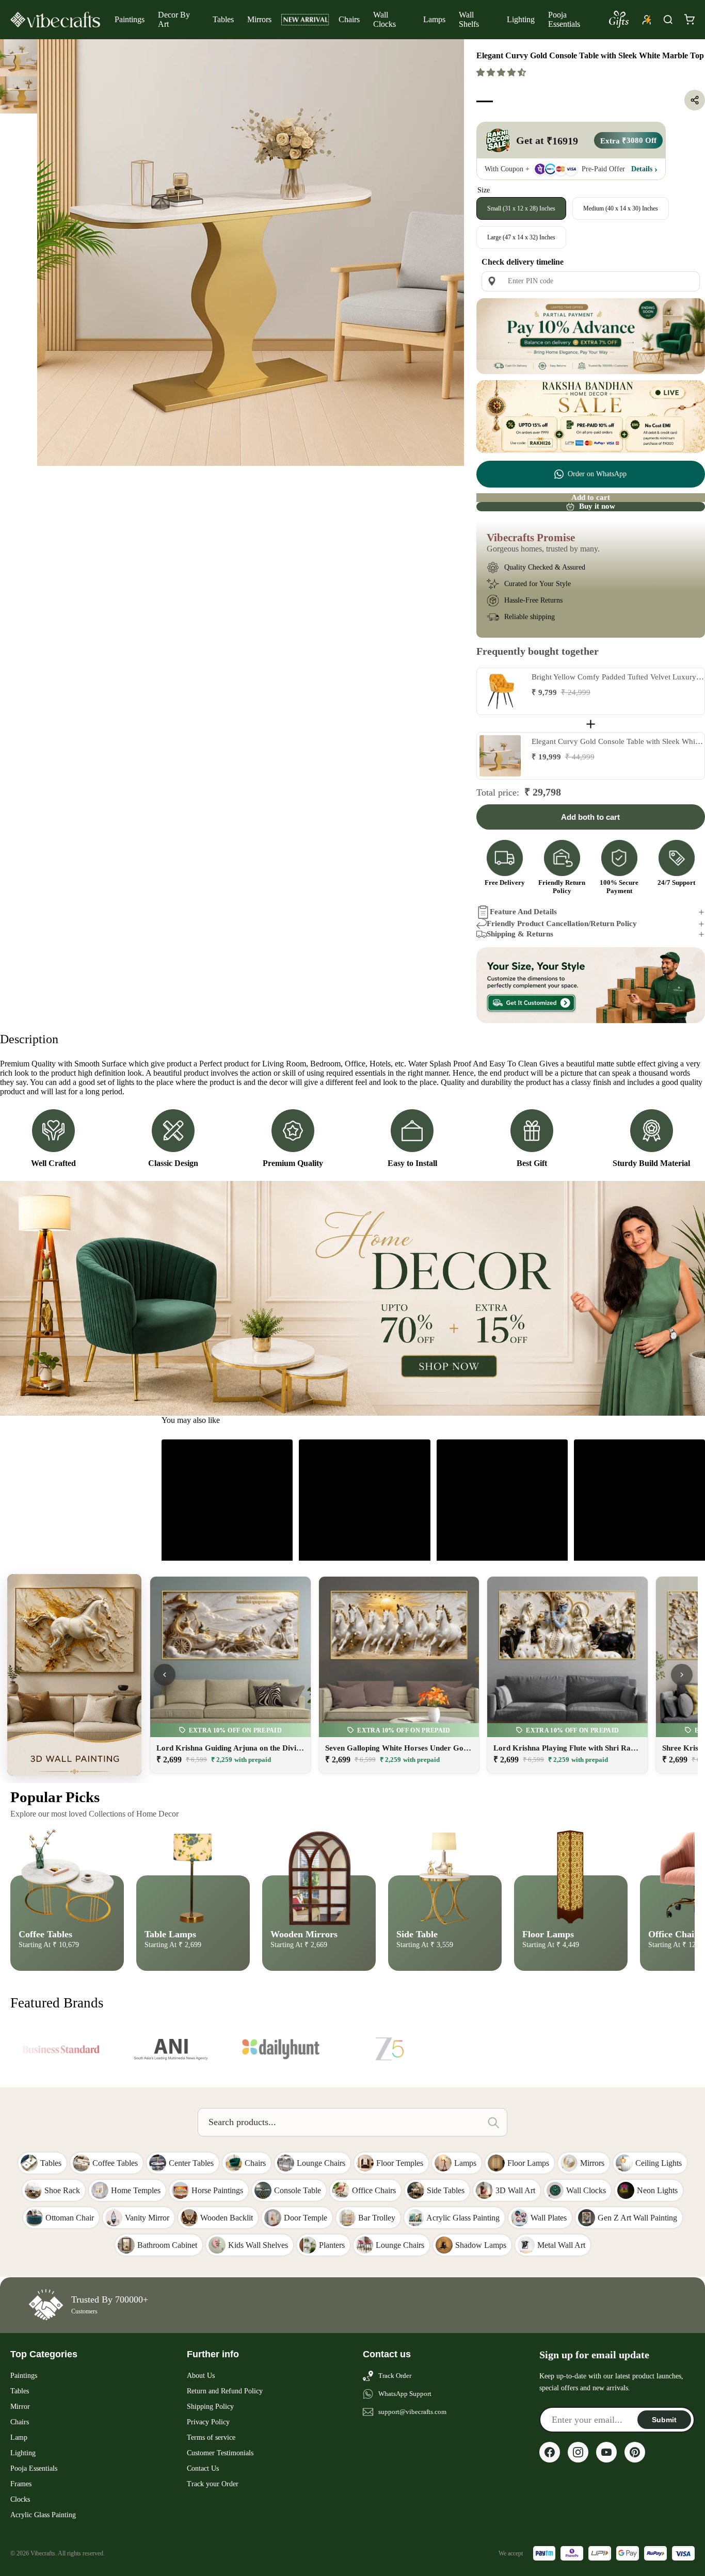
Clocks (20, 2499)
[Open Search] (668, 20)
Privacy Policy (208, 2422)
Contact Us (203, 2468)
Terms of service (211, 2437)
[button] (502, 72)
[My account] (647, 20)
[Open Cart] (689, 20)
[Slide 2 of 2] (19, 95)
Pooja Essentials (564, 19)
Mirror (20, 2407)
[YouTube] (606, 2452)
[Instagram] (578, 2452)
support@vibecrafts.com (412, 2412)
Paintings (130, 19)
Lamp (19, 2437)
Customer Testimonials (220, 2453)
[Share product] (695, 100)
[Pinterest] (635, 2452)
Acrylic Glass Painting (43, 2515)
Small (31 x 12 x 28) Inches (521, 208)
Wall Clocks (384, 19)
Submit (664, 2420)
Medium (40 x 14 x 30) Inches (621, 208)
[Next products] (682, 1675)
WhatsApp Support (405, 2394)
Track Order (395, 2376)
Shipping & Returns (520, 934)
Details (642, 169)
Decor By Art (174, 19)
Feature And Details (523, 912)
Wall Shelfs (469, 19)
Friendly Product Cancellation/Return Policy (562, 924)
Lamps (434, 19)
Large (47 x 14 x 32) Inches (521, 237)
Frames (21, 2484)
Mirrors (259, 19)
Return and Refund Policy (225, 2391)
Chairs (349, 19)
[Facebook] (550, 2452)
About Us (201, 2376)
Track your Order (213, 2484)
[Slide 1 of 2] (19, 58)
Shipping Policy (210, 2407)
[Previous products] (165, 1675)
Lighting (521, 19)
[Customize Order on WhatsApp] (591, 985)
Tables (223, 19)
